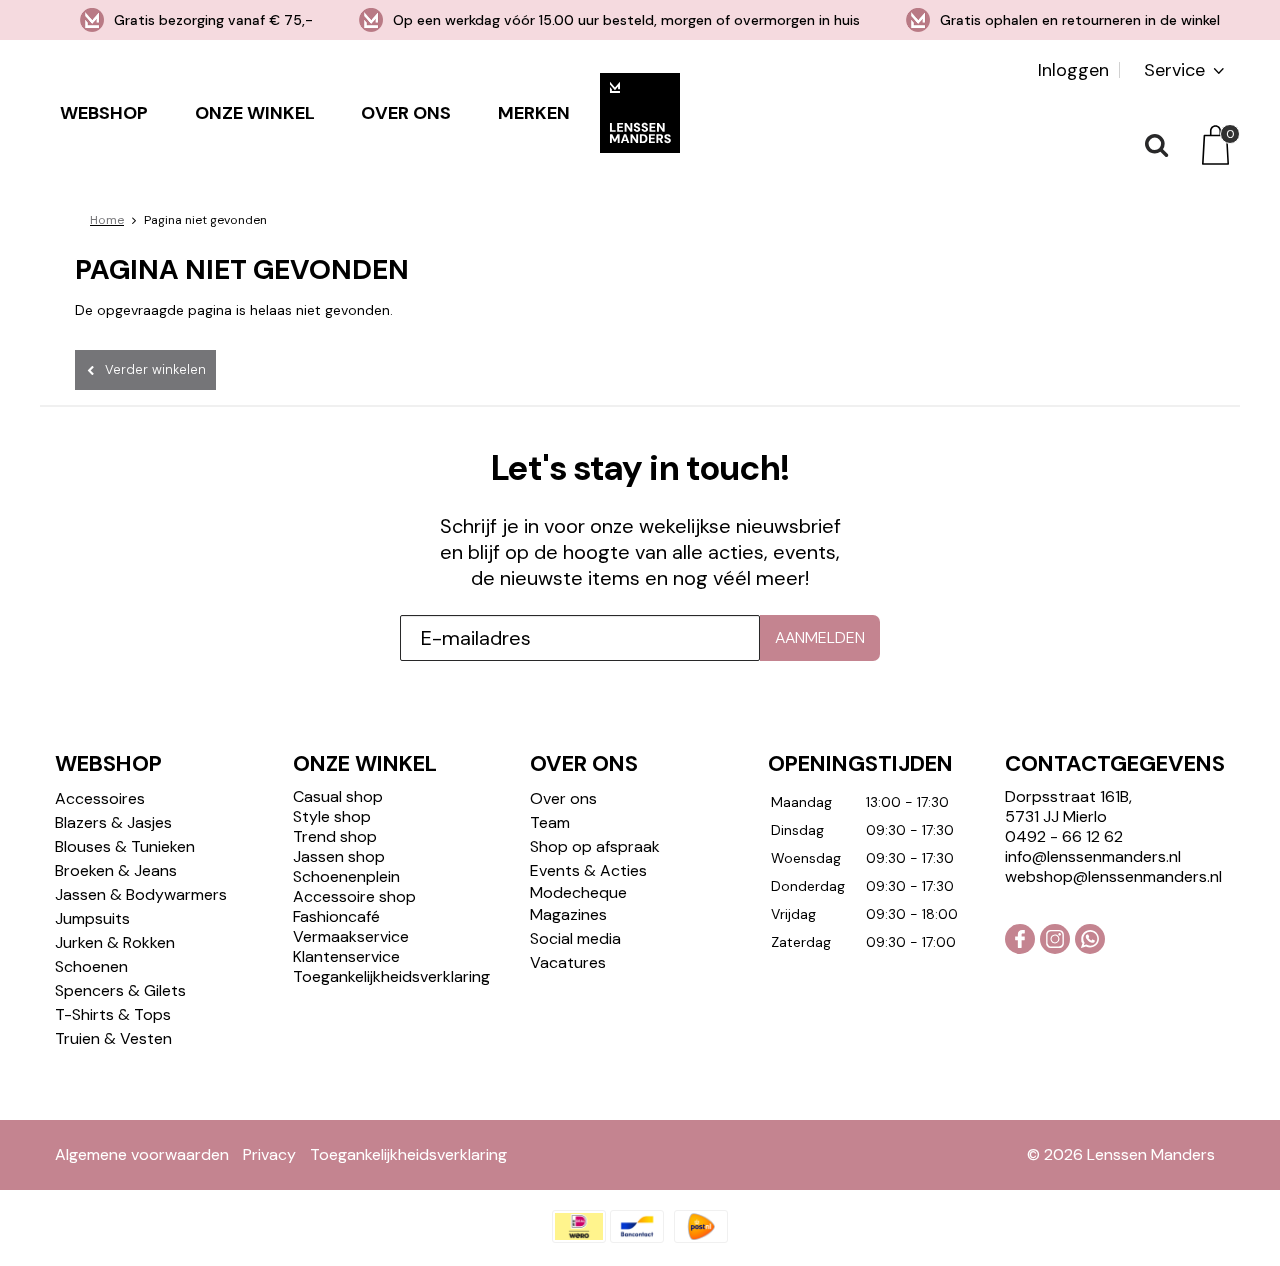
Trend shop (335, 836)
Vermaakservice (351, 936)
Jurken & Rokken (115, 942)
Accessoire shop (354, 896)
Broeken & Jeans (116, 870)
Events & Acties (588, 870)
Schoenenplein (346, 876)
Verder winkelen (155, 369)
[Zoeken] (1155, 145)
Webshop (104, 113)
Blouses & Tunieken (125, 846)
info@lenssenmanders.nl (1093, 856)
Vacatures (568, 962)
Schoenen (91, 966)
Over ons (406, 113)
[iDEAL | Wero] (579, 1226)
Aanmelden (820, 637)
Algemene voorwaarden (142, 1154)
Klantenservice (346, 956)
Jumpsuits (92, 918)
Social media (575, 938)
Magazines (568, 914)
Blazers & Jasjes (113, 822)
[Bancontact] (637, 1226)
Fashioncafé (336, 916)
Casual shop (338, 796)
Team (550, 822)
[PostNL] (701, 1226)
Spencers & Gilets (120, 990)
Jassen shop (339, 856)
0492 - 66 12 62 (1064, 836)
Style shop (332, 816)
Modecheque (578, 892)
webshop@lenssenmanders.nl (1113, 876)
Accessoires (100, 798)
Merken (534, 113)
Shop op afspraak (595, 846)
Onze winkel (255, 113)
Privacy (269, 1154)
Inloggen (1073, 70)
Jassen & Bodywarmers (141, 894)
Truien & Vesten (113, 1038)
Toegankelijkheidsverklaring (391, 976)
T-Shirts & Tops (113, 1014)
